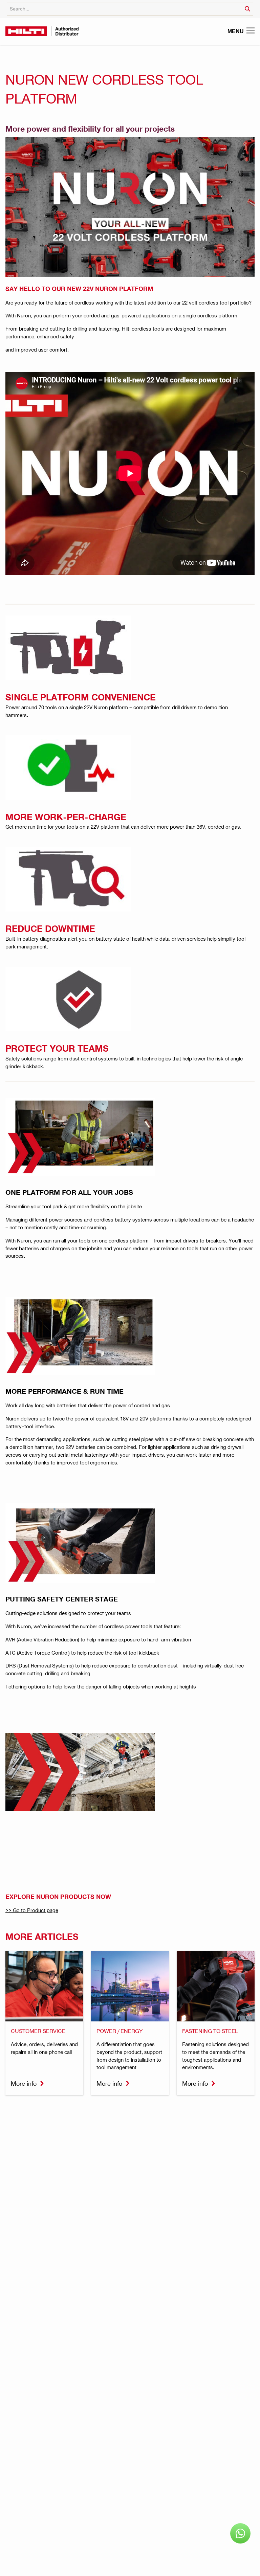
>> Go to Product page (32, 1910)
